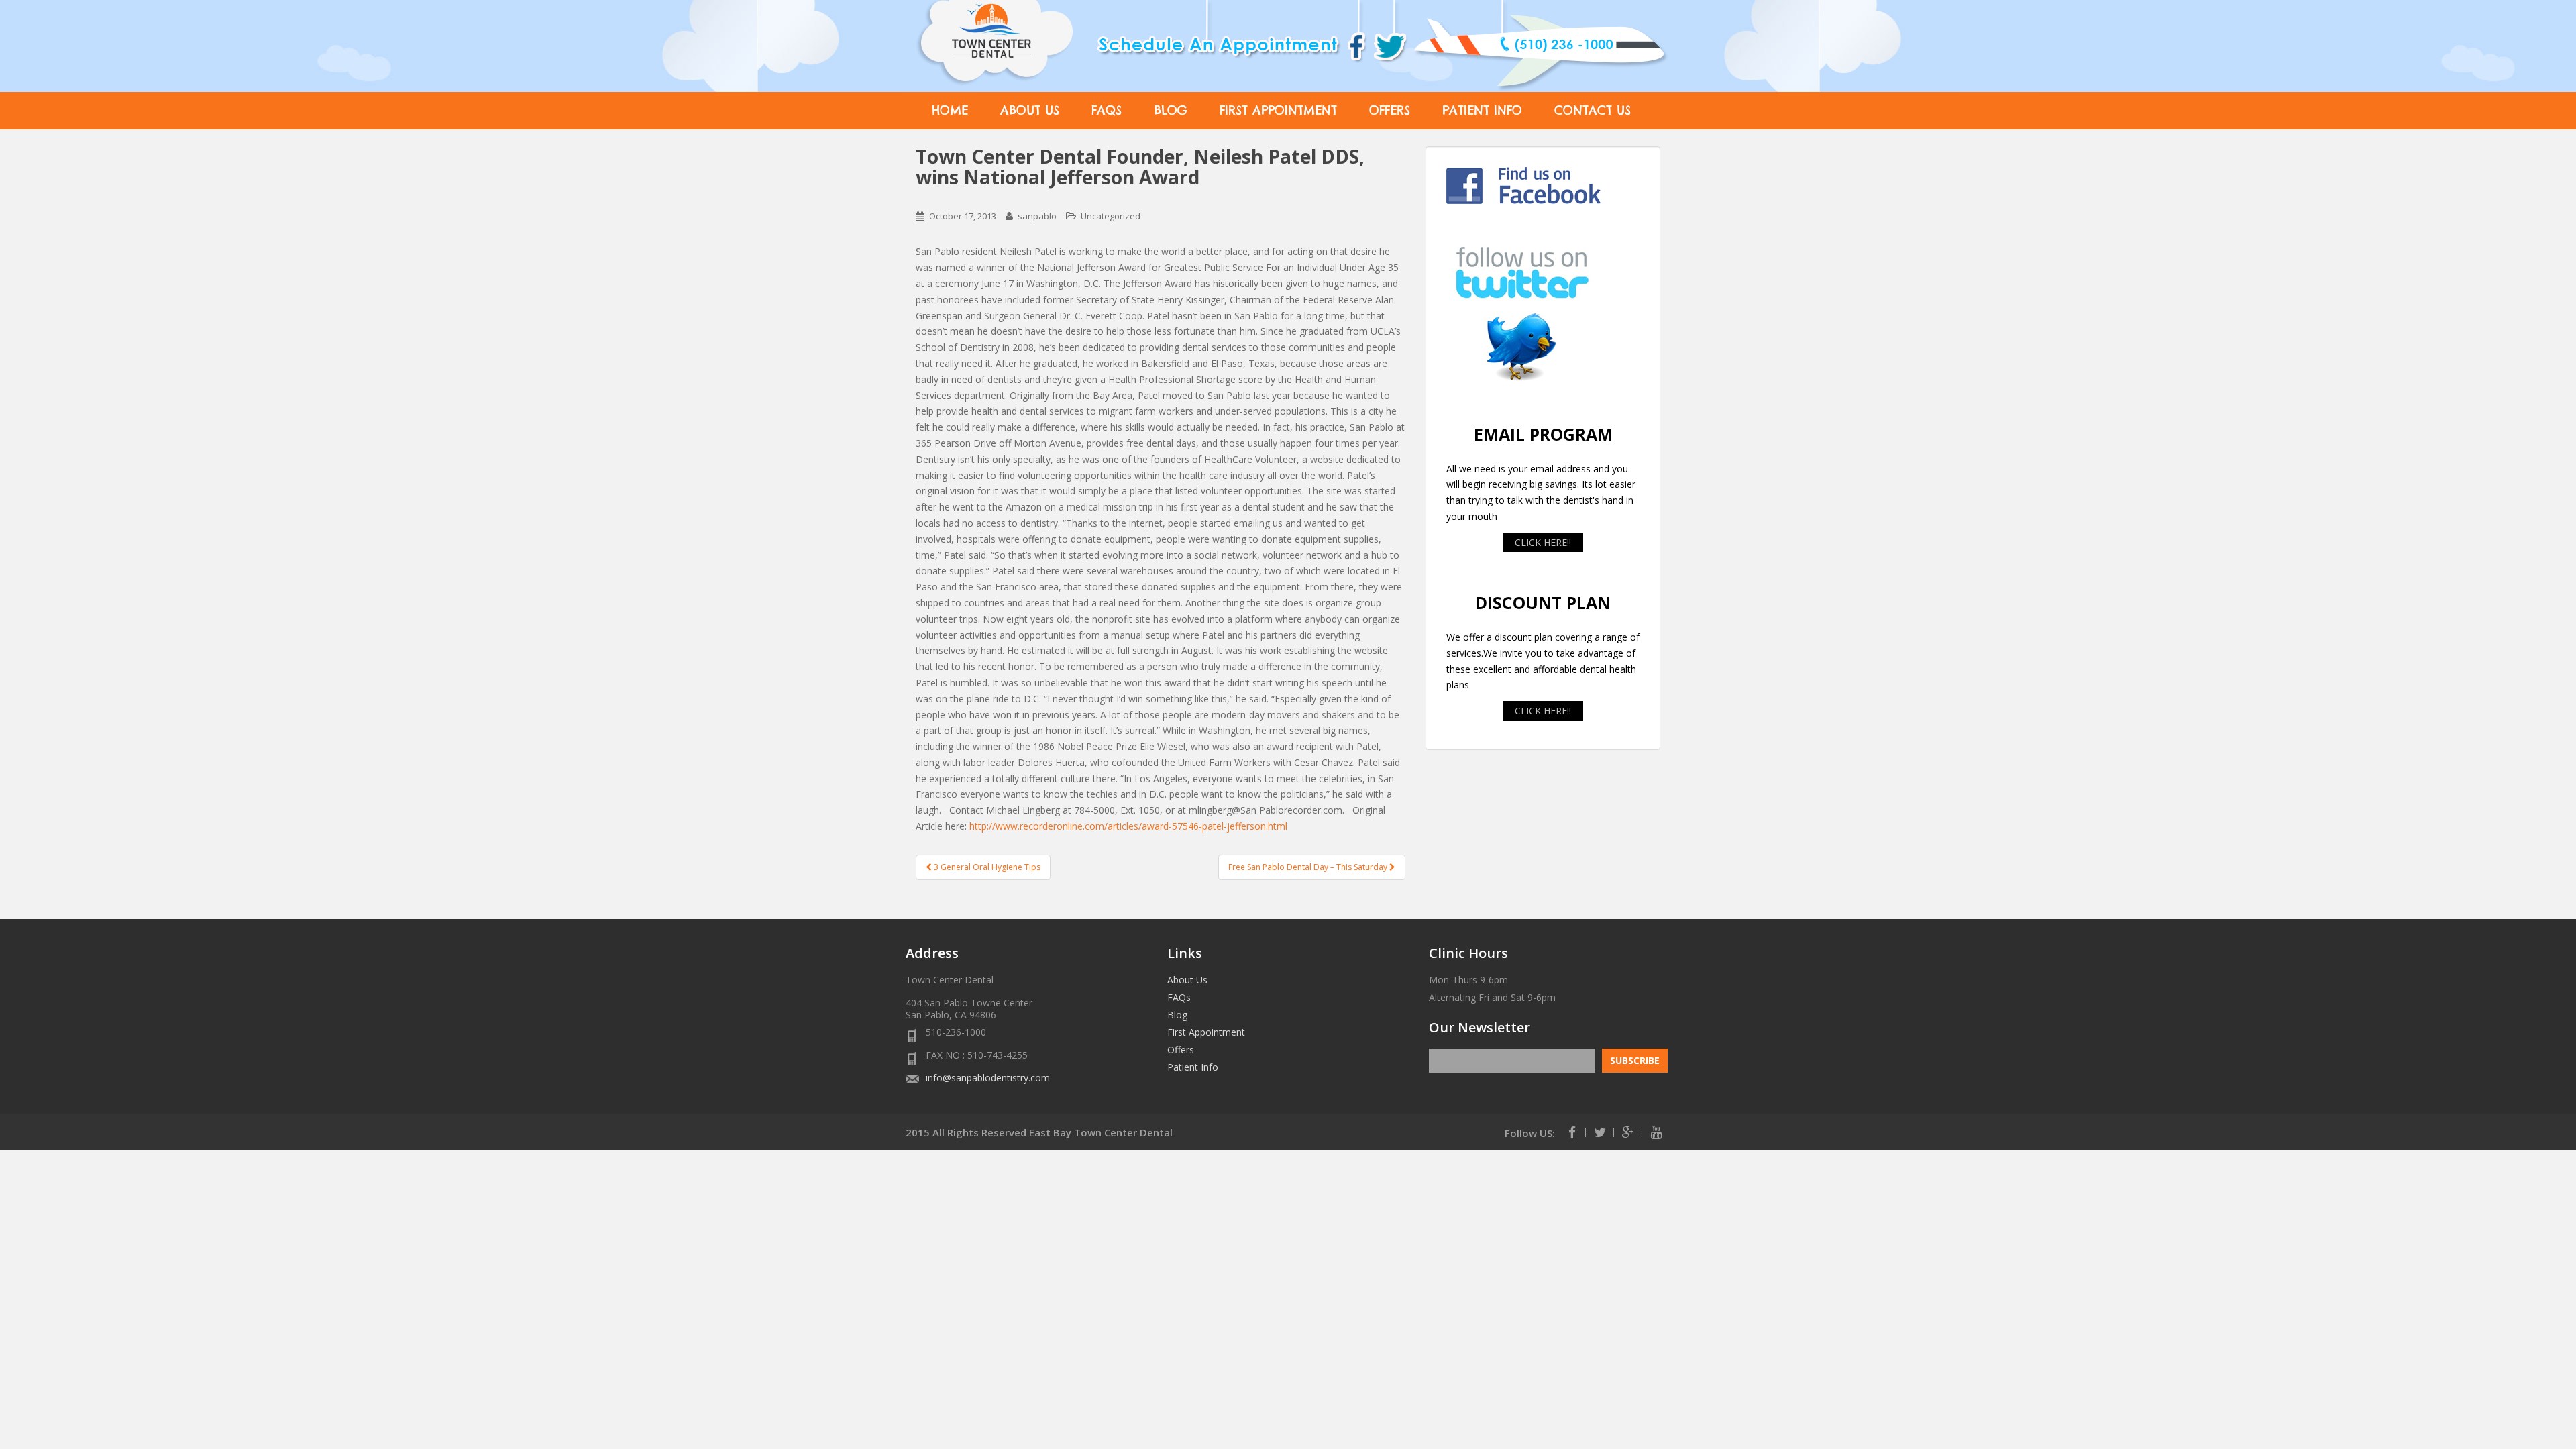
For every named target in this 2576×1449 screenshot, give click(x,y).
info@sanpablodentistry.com (988, 1078)
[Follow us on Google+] (1628, 1132)
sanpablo (1037, 216)
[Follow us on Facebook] (1572, 1132)
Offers (1390, 110)
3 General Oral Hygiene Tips (986, 867)
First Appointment (1278, 110)
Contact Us (1593, 110)
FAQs (1107, 110)
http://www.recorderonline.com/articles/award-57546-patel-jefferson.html (1128, 826)
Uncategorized (1111, 216)
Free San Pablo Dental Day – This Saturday (1309, 867)
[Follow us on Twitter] (1600, 1132)
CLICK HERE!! (1543, 542)
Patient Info (1482, 110)
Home (950, 110)
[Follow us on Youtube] (1656, 1132)
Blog (1171, 110)
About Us (1030, 110)
